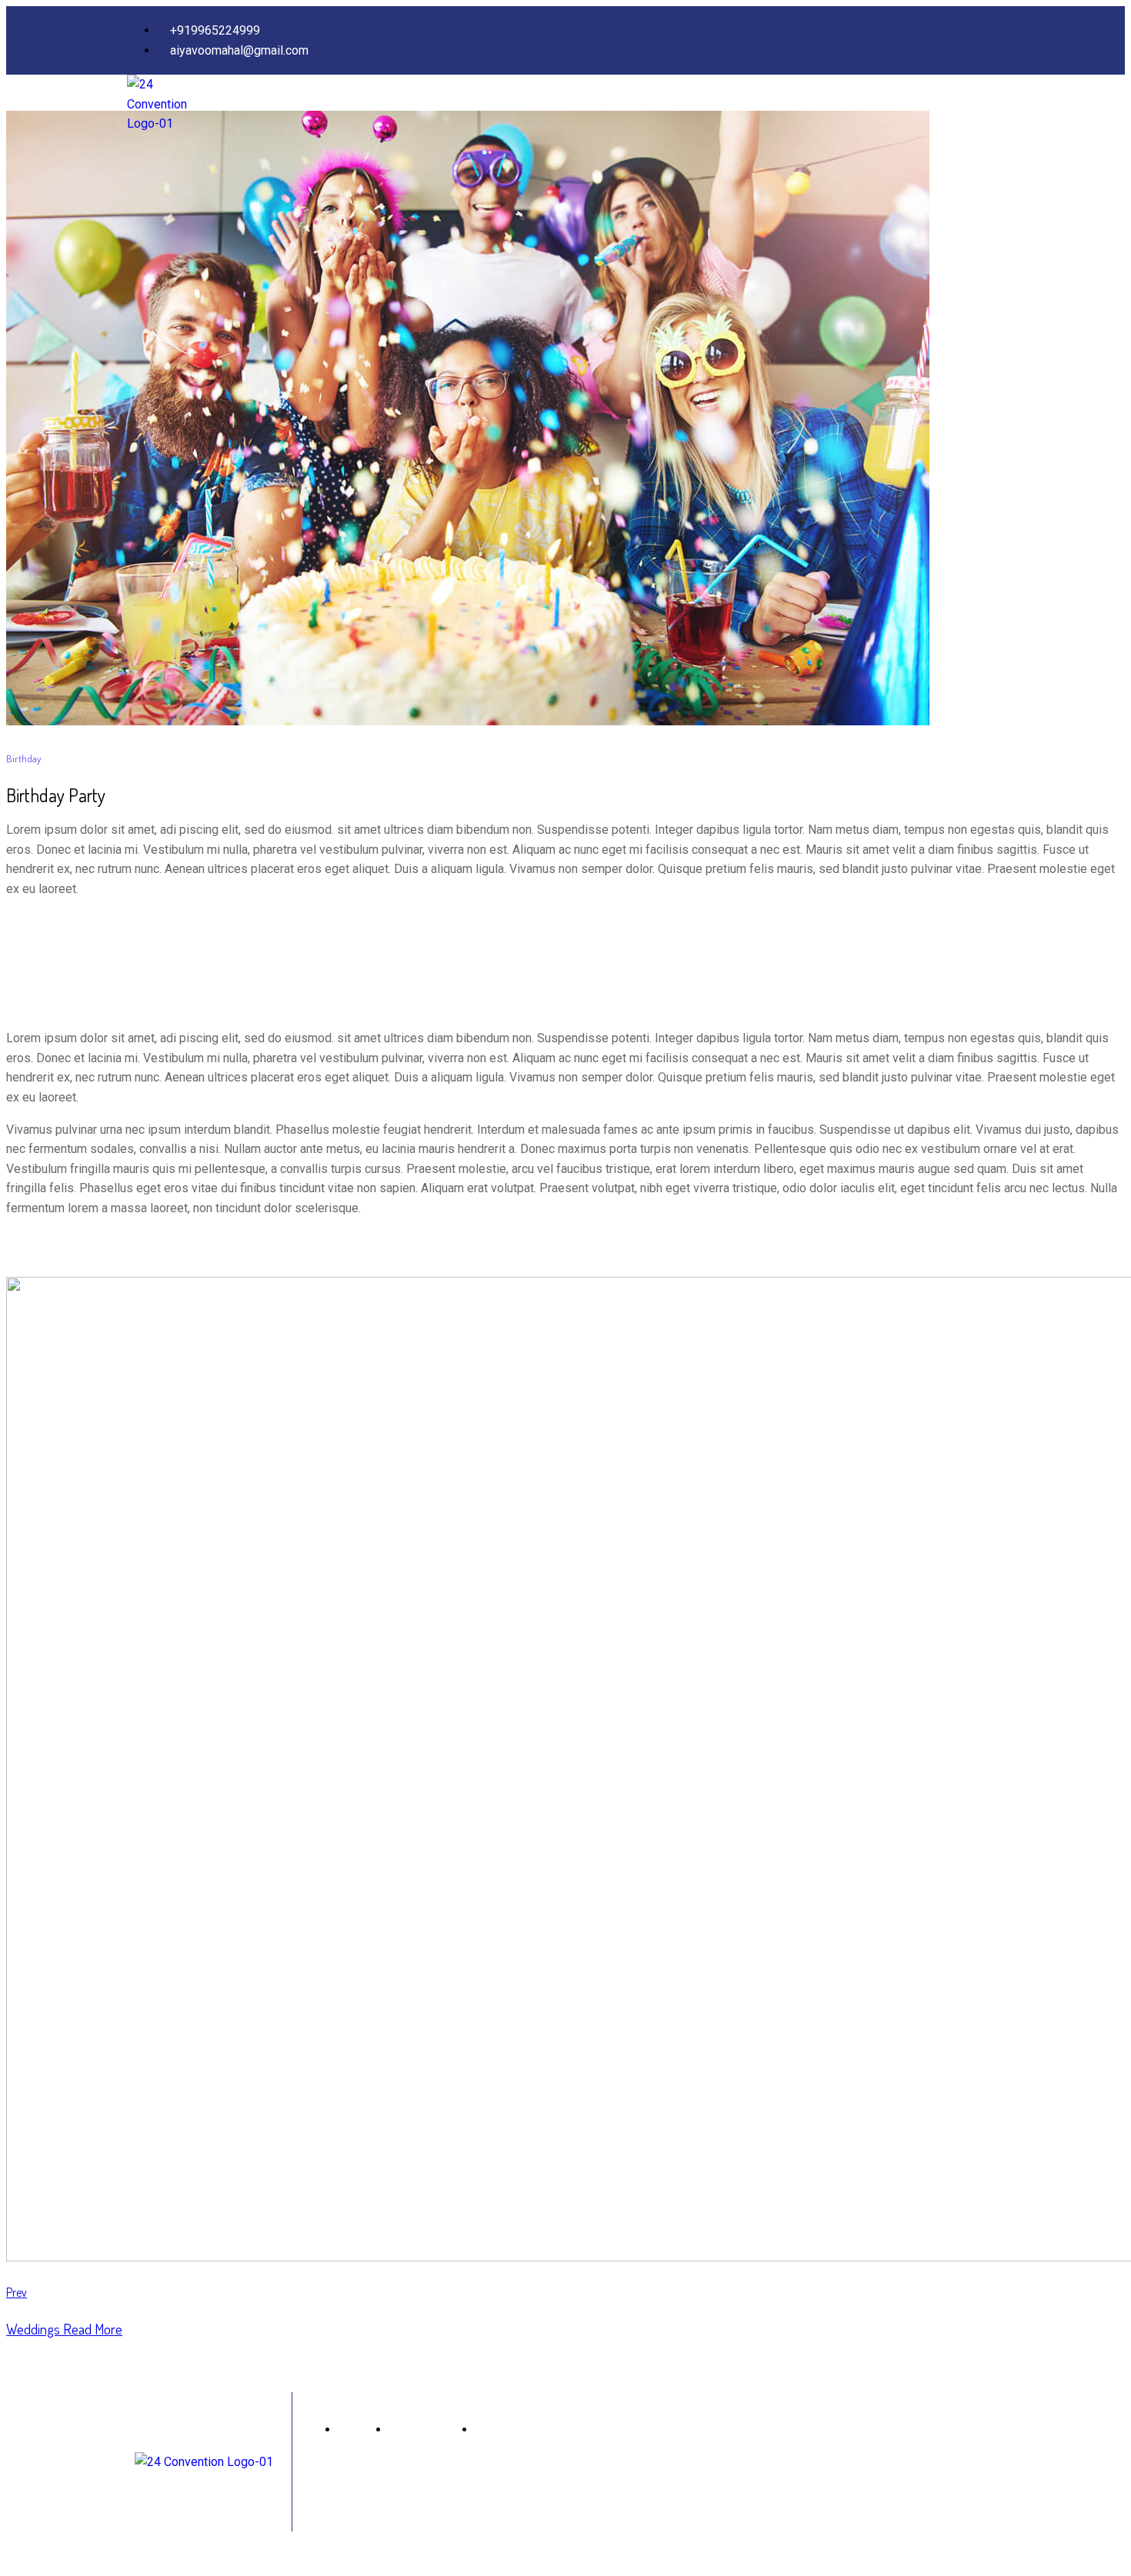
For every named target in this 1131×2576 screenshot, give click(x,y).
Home (726, 106)
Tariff (886, 106)
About (777, 106)
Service (832, 106)
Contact (984, 106)
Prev (17, 2292)
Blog (932, 106)
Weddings (64, 2329)
